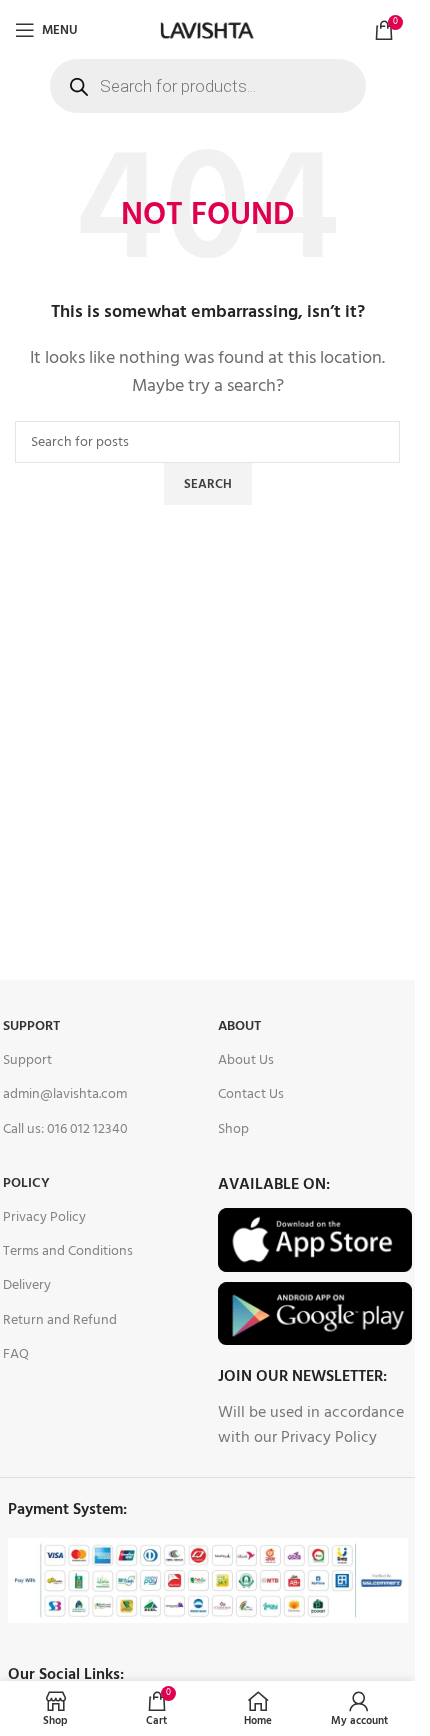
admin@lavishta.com (65, 1094)
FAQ (16, 1354)
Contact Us (251, 1094)
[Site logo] (207, 30)
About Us (246, 1060)
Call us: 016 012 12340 (65, 1129)
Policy (26, 1183)
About (239, 1026)
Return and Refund (60, 1320)
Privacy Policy (44, 1217)
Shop (233, 1129)
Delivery (27, 1285)
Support (31, 1026)
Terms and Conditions (68, 1251)
